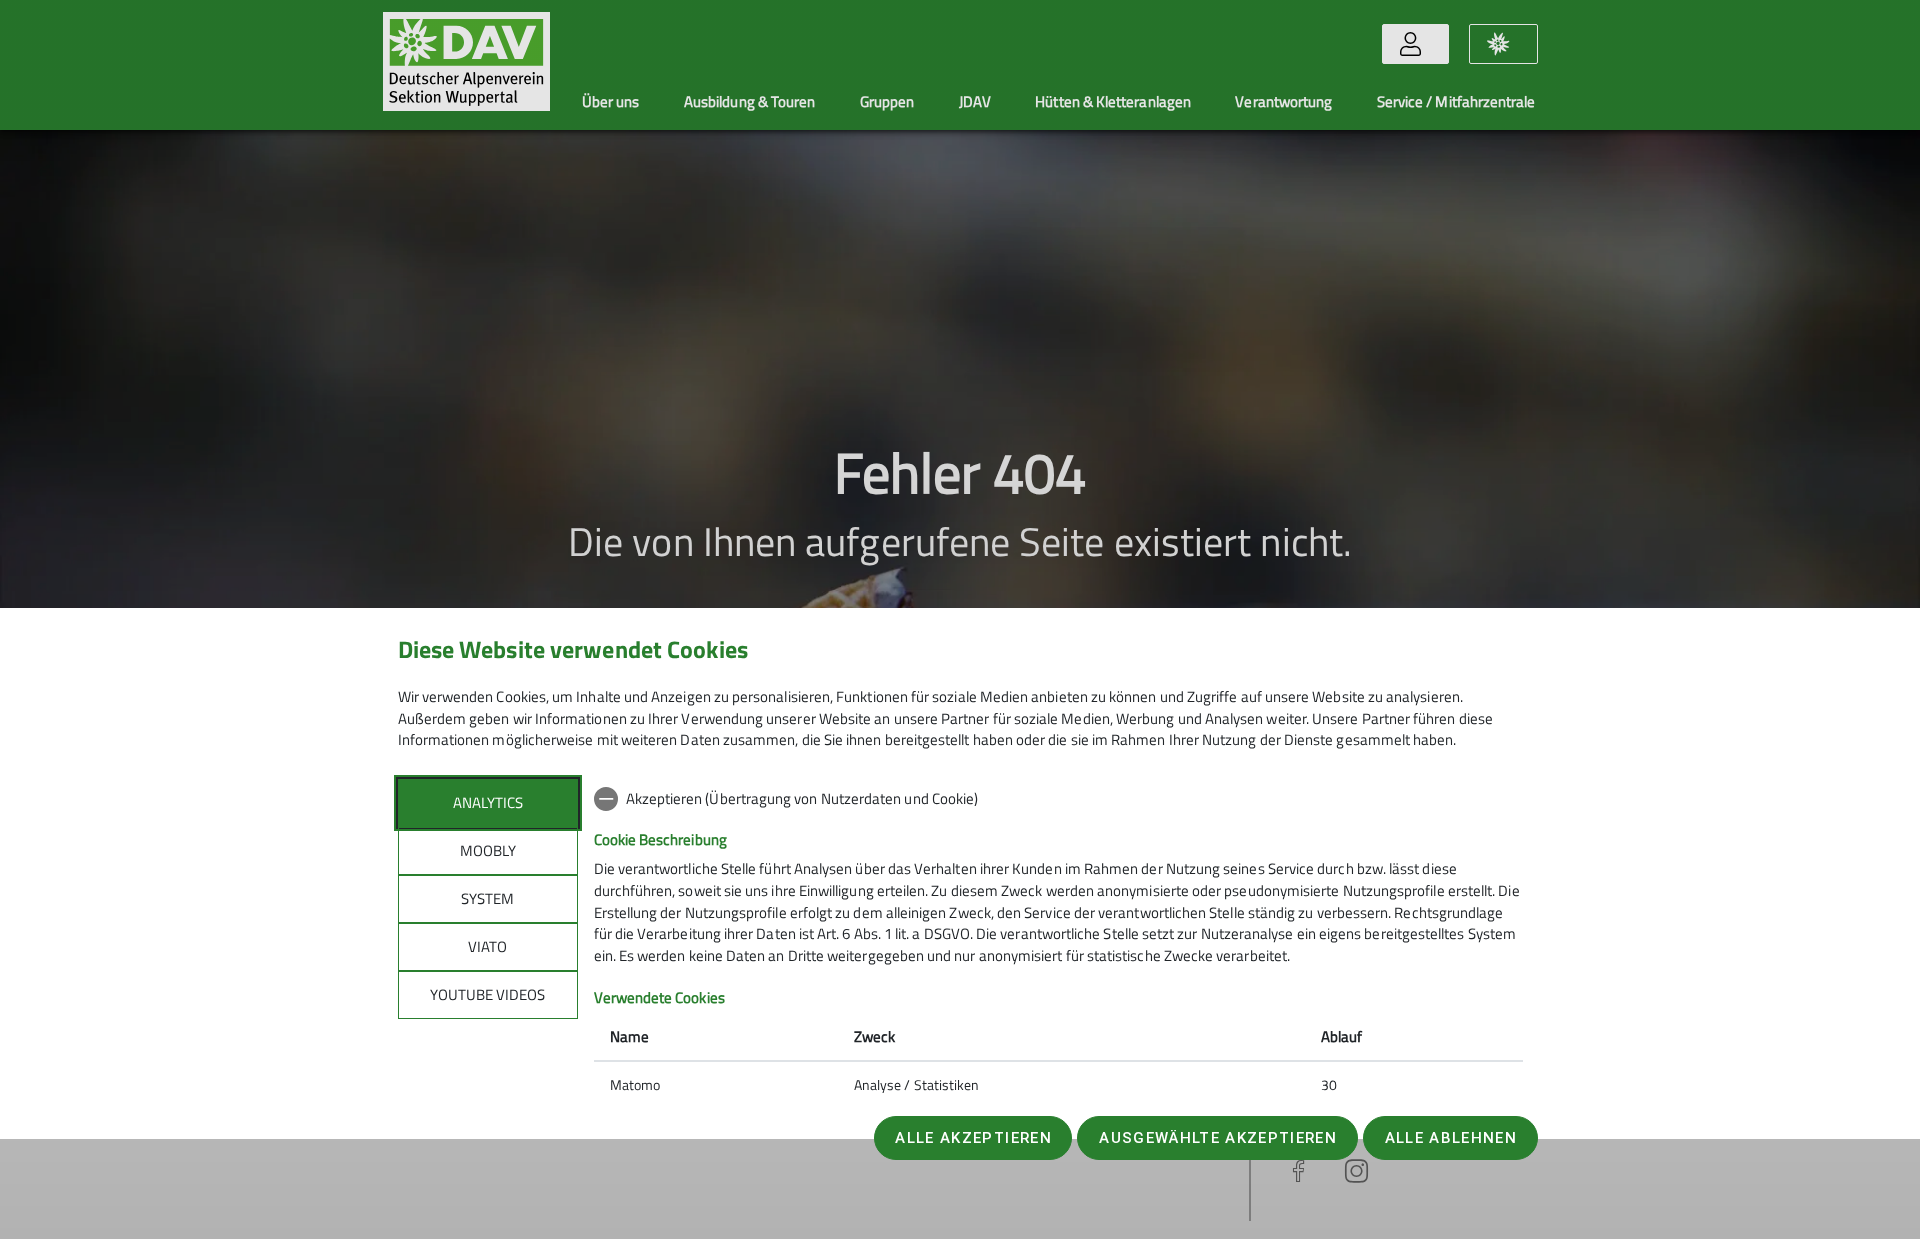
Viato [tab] (487, 946)
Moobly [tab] (488, 850)
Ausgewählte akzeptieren (1218, 1138)
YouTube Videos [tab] (487, 994)
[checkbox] (1058, 799)
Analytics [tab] (488, 802)
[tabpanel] (1058, 944)
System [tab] (487, 898)
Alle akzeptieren (973, 1138)
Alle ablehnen (1451, 1138)
